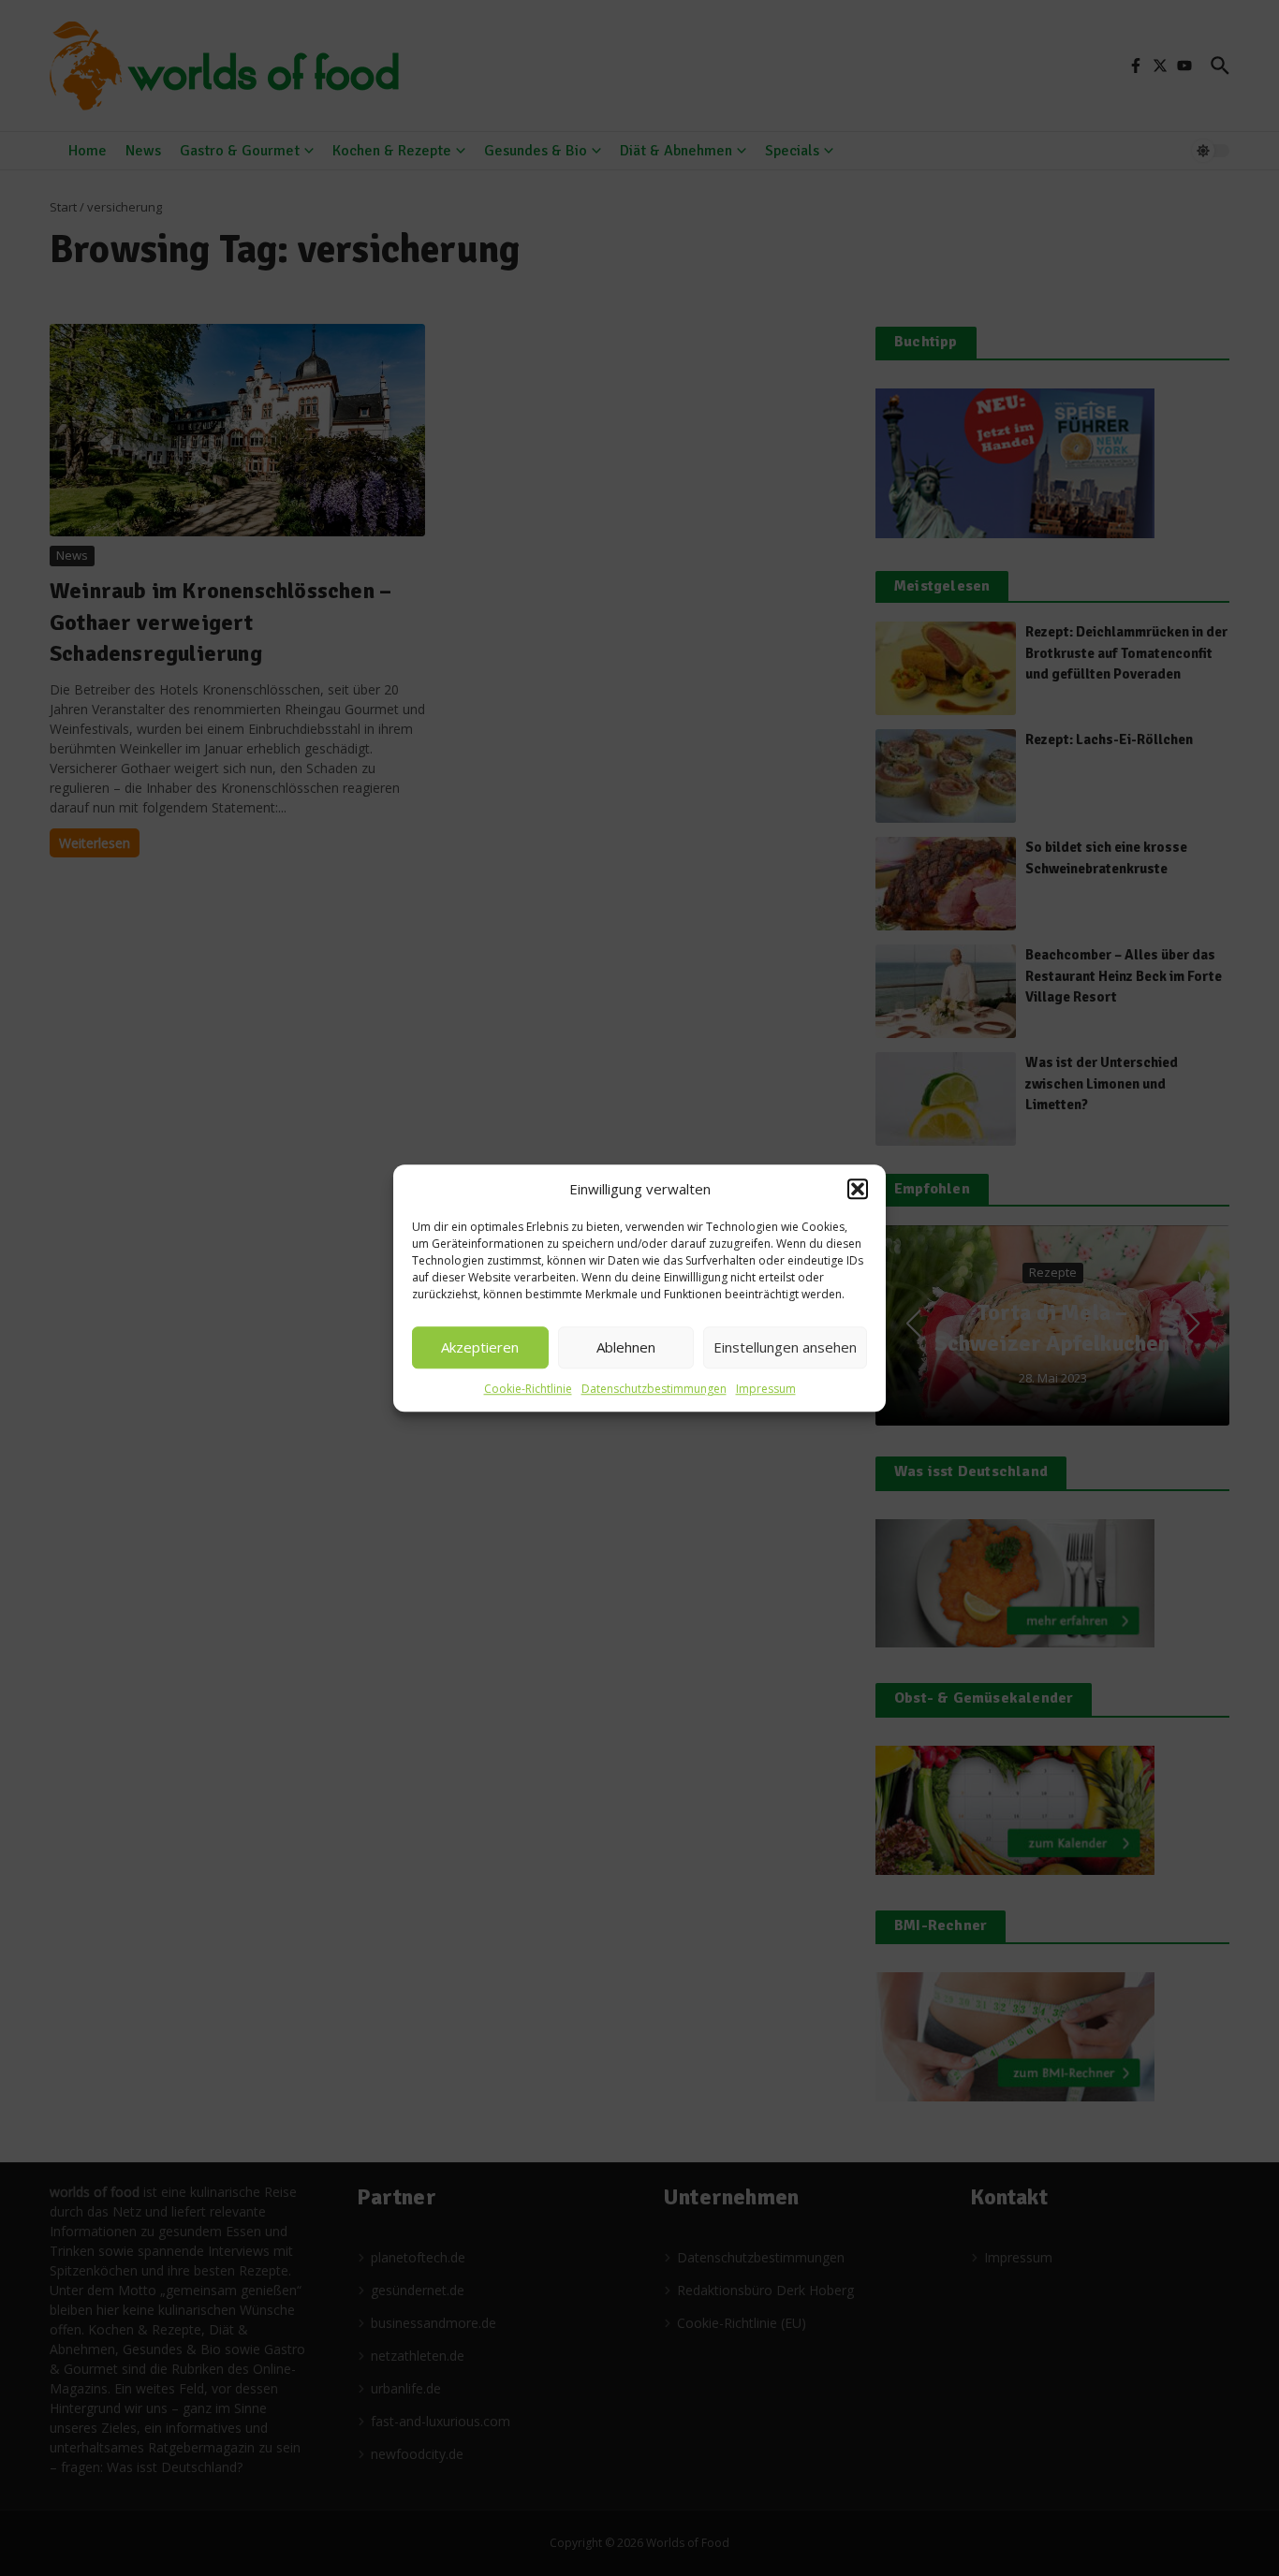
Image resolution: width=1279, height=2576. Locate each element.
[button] (858, 1190)
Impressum (766, 1389)
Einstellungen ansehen (785, 1347)
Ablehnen (626, 1347)
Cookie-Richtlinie (528, 1389)
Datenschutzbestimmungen (654, 1389)
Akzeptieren (480, 1347)
